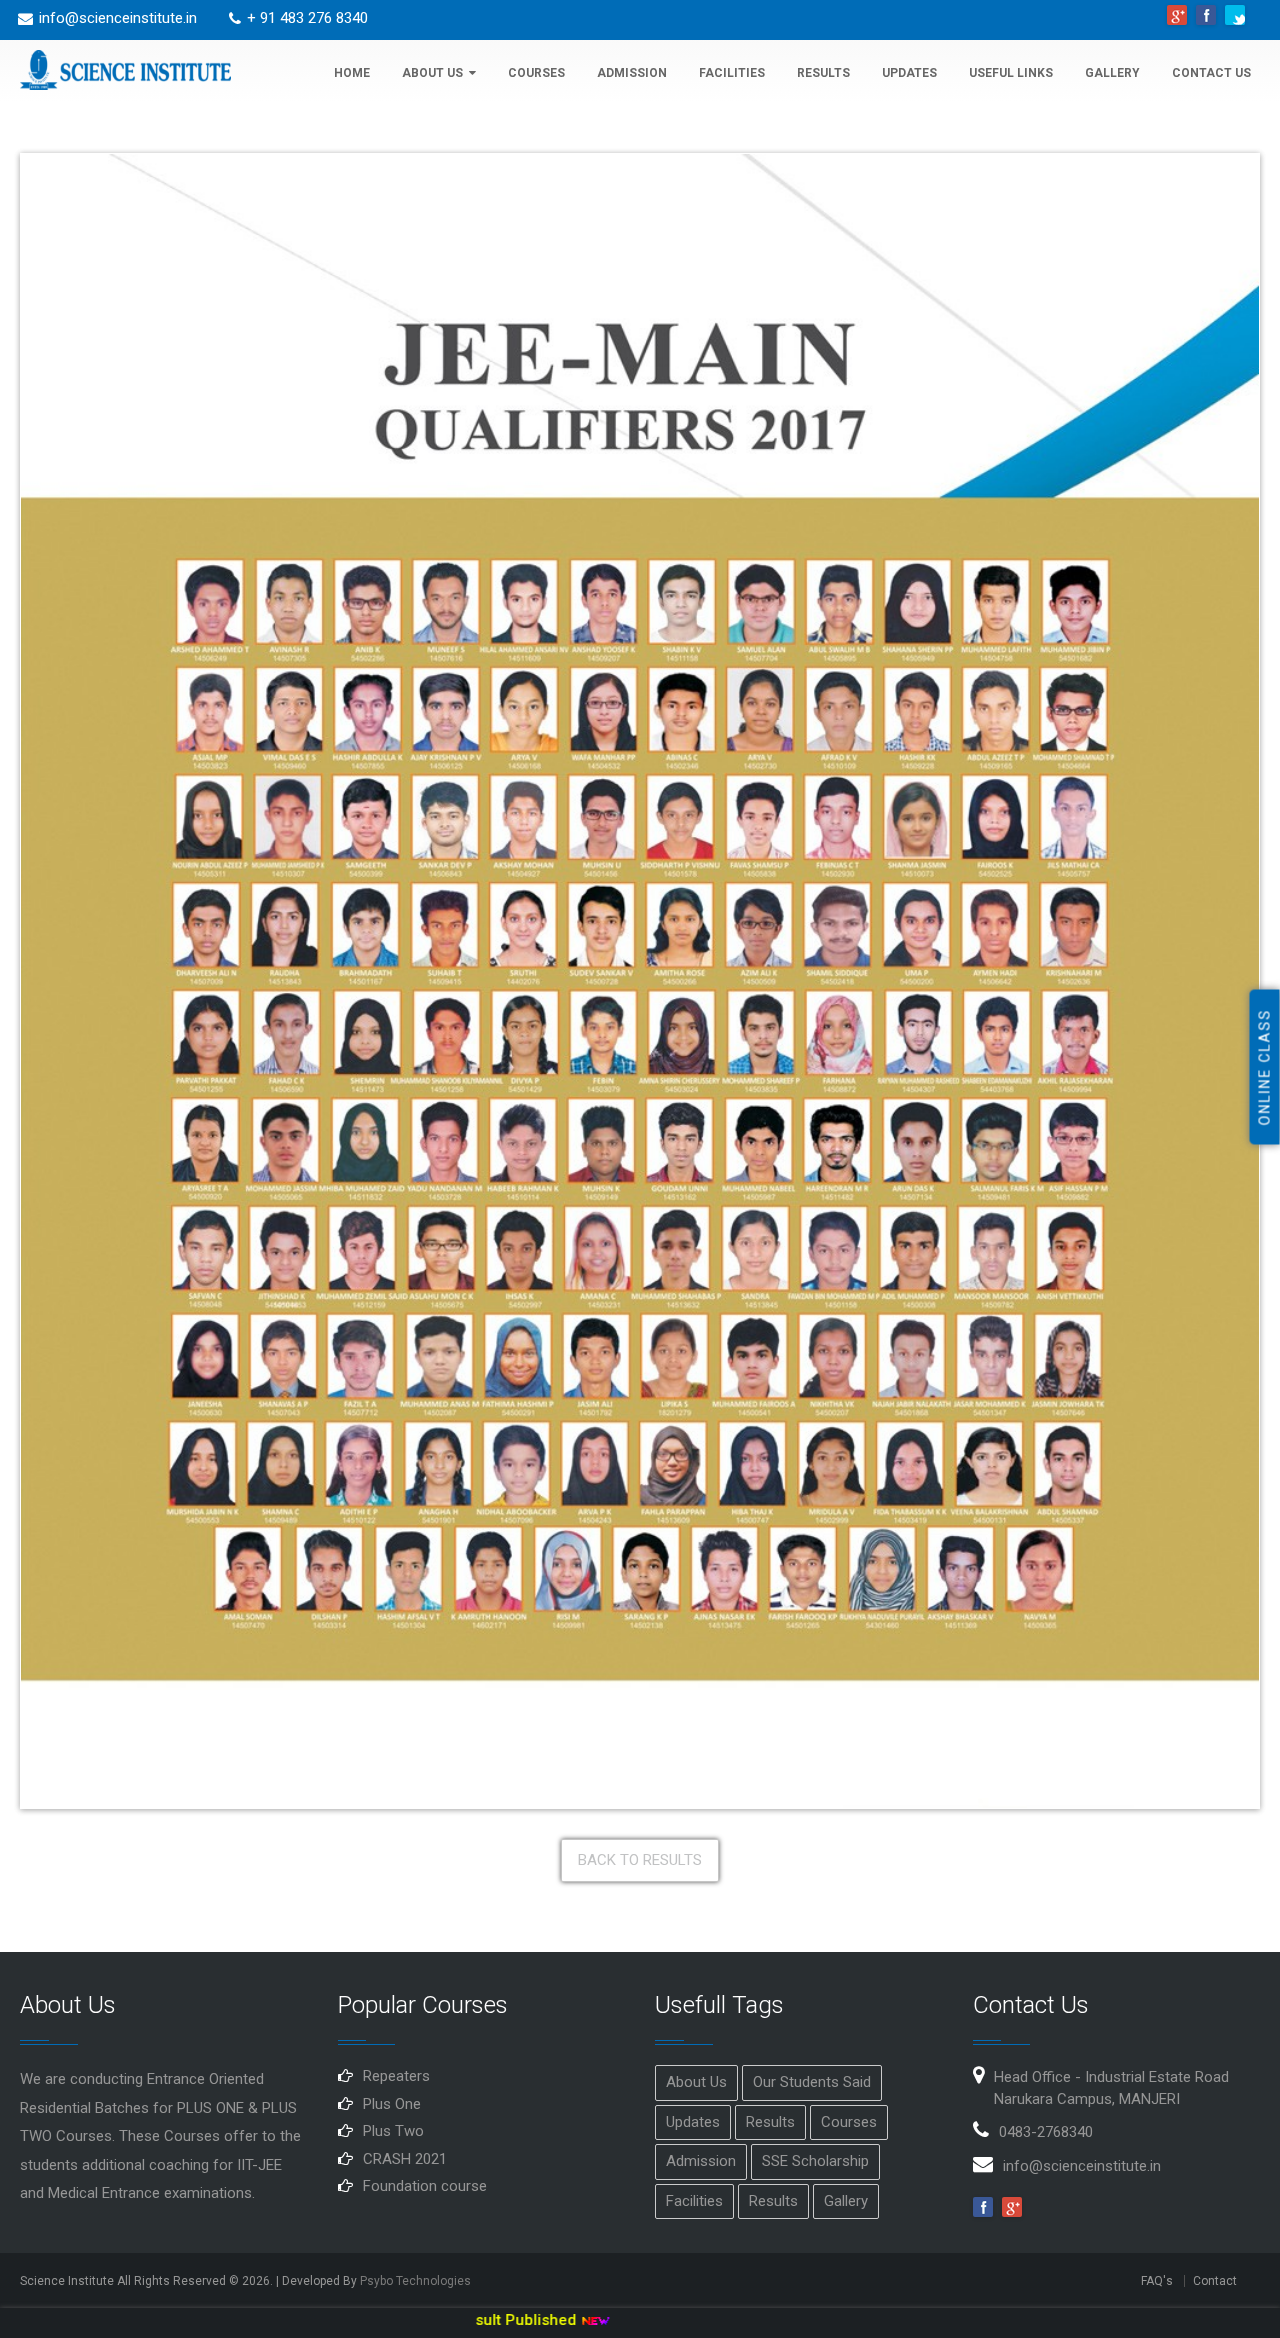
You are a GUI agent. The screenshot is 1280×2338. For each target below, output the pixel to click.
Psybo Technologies (415, 2281)
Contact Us (1211, 73)
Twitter (1235, 15)
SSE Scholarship (815, 2161)
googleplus (1177, 15)
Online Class (1265, 1067)
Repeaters (396, 2076)
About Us (432, 73)
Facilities (732, 73)
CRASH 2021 (405, 2159)
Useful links (1011, 73)
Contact (1215, 2281)
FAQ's (1157, 2281)
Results (823, 73)
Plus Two (393, 2131)
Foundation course (425, 2186)
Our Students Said (812, 2082)
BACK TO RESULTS (640, 1860)
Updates (909, 73)
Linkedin (1012, 2207)
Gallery (1112, 73)
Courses (536, 73)
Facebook (1206, 15)
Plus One (392, 2104)
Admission (632, 73)
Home (352, 73)
